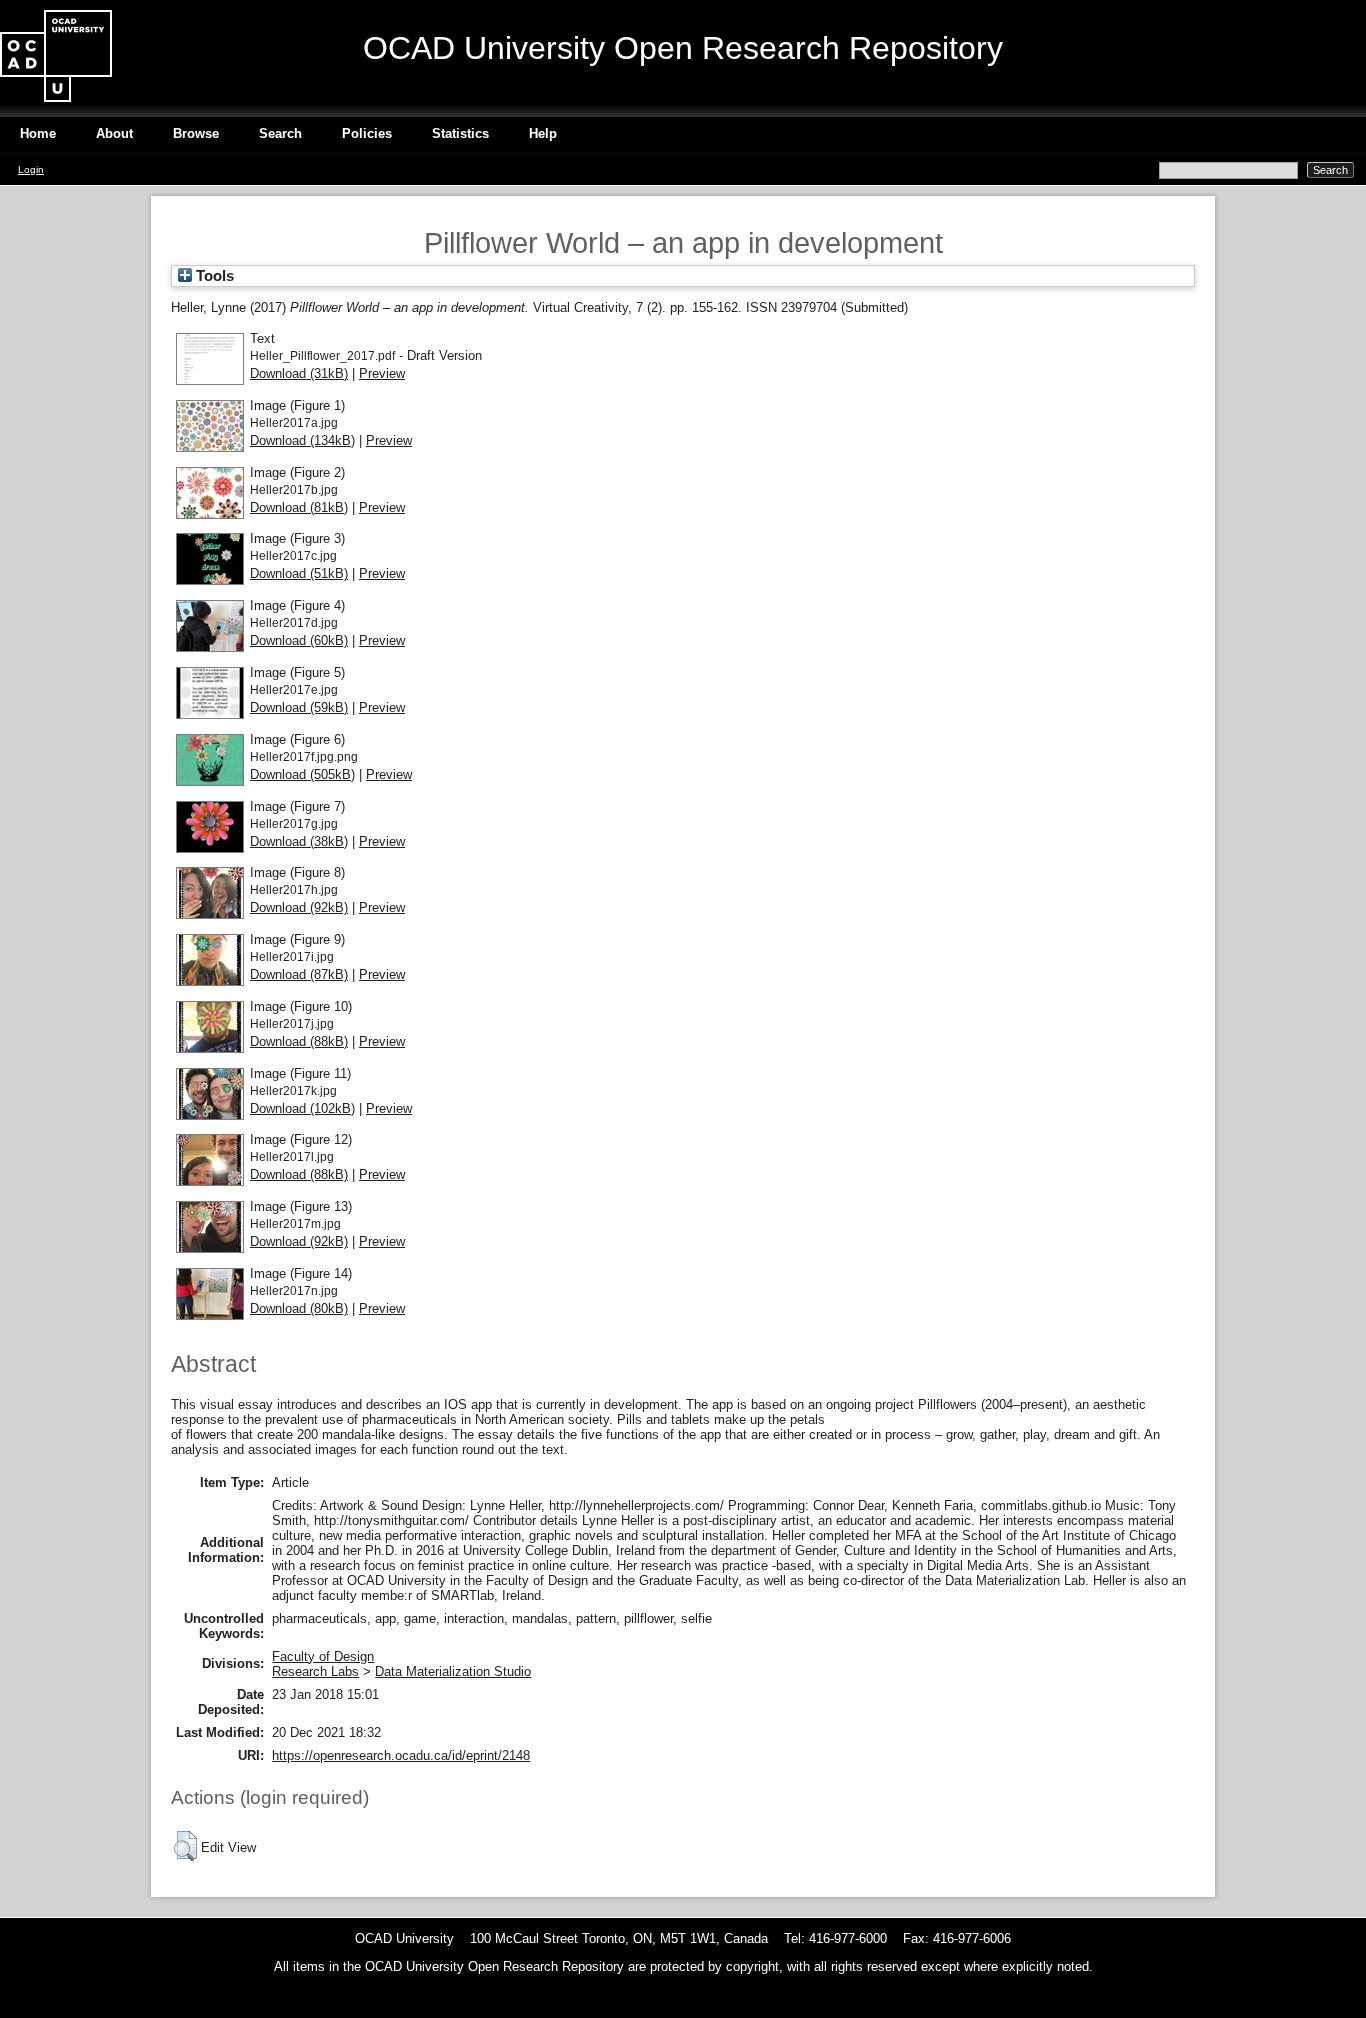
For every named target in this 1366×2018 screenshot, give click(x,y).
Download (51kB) (299, 573)
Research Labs (315, 1671)
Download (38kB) (299, 841)
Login (31, 169)
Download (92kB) (299, 907)
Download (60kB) (299, 640)
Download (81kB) (299, 507)
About (114, 133)
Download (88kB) (299, 1041)
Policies (367, 133)
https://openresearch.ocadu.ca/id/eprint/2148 (401, 1755)
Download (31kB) (299, 373)
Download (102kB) (302, 1108)
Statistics (460, 133)
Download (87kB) (299, 974)
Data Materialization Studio (453, 1671)
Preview (382, 373)
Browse (196, 133)
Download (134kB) (302, 440)
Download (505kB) (302, 774)
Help (543, 133)
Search (280, 133)
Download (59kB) (299, 707)
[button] (185, 1846)
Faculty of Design (323, 1656)
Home (38, 133)
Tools (213, 276)
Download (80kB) (299, 1308)
